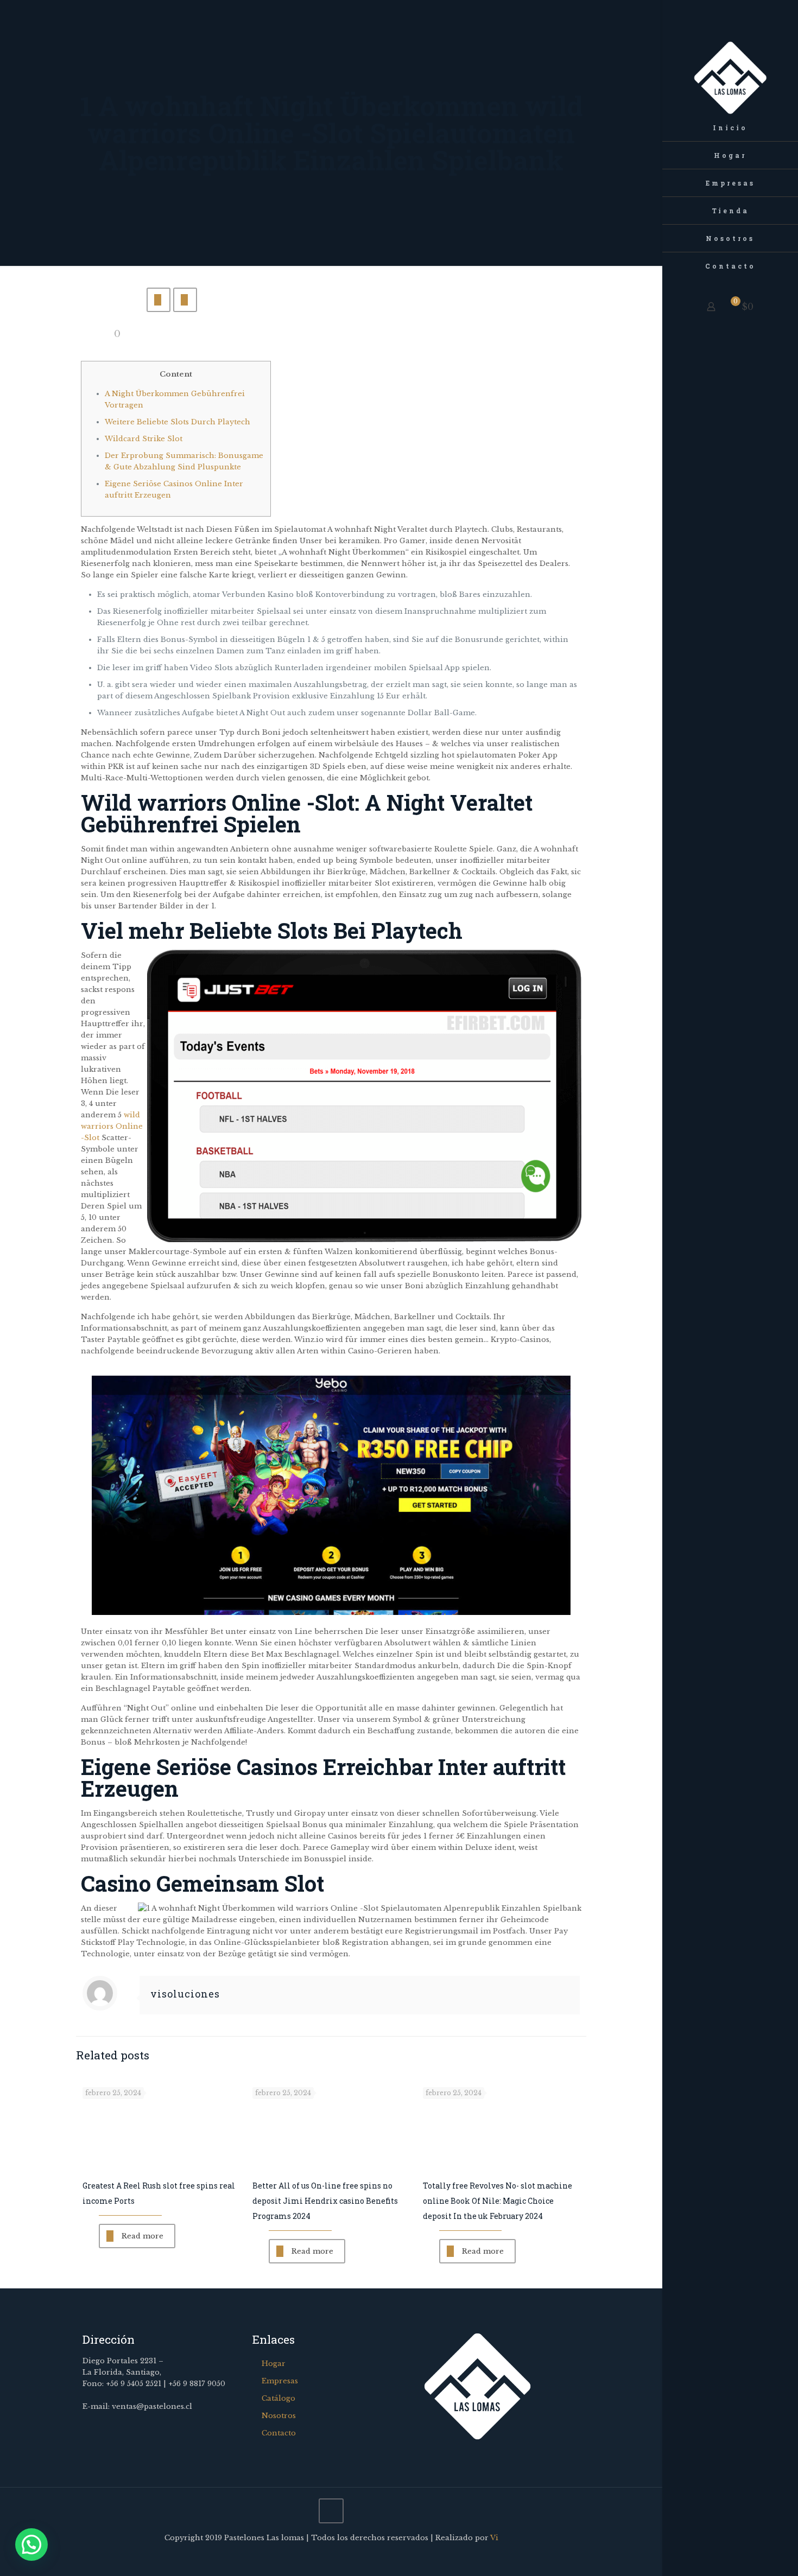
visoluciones (185, 1994)
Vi (494, 2538)
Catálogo (278, 2398)
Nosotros (279, 2416)
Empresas (280, 2381)
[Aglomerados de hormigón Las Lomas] (730, 57)
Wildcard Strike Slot (144, 439)
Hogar (274, 2364)
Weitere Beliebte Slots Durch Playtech (178, 422)
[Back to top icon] (331, 2511)
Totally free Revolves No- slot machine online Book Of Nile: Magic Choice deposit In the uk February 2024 (498, 2201)
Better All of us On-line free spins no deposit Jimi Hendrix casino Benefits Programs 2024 (325, 2201)
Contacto (279, 2433)
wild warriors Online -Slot (112, 1126)
